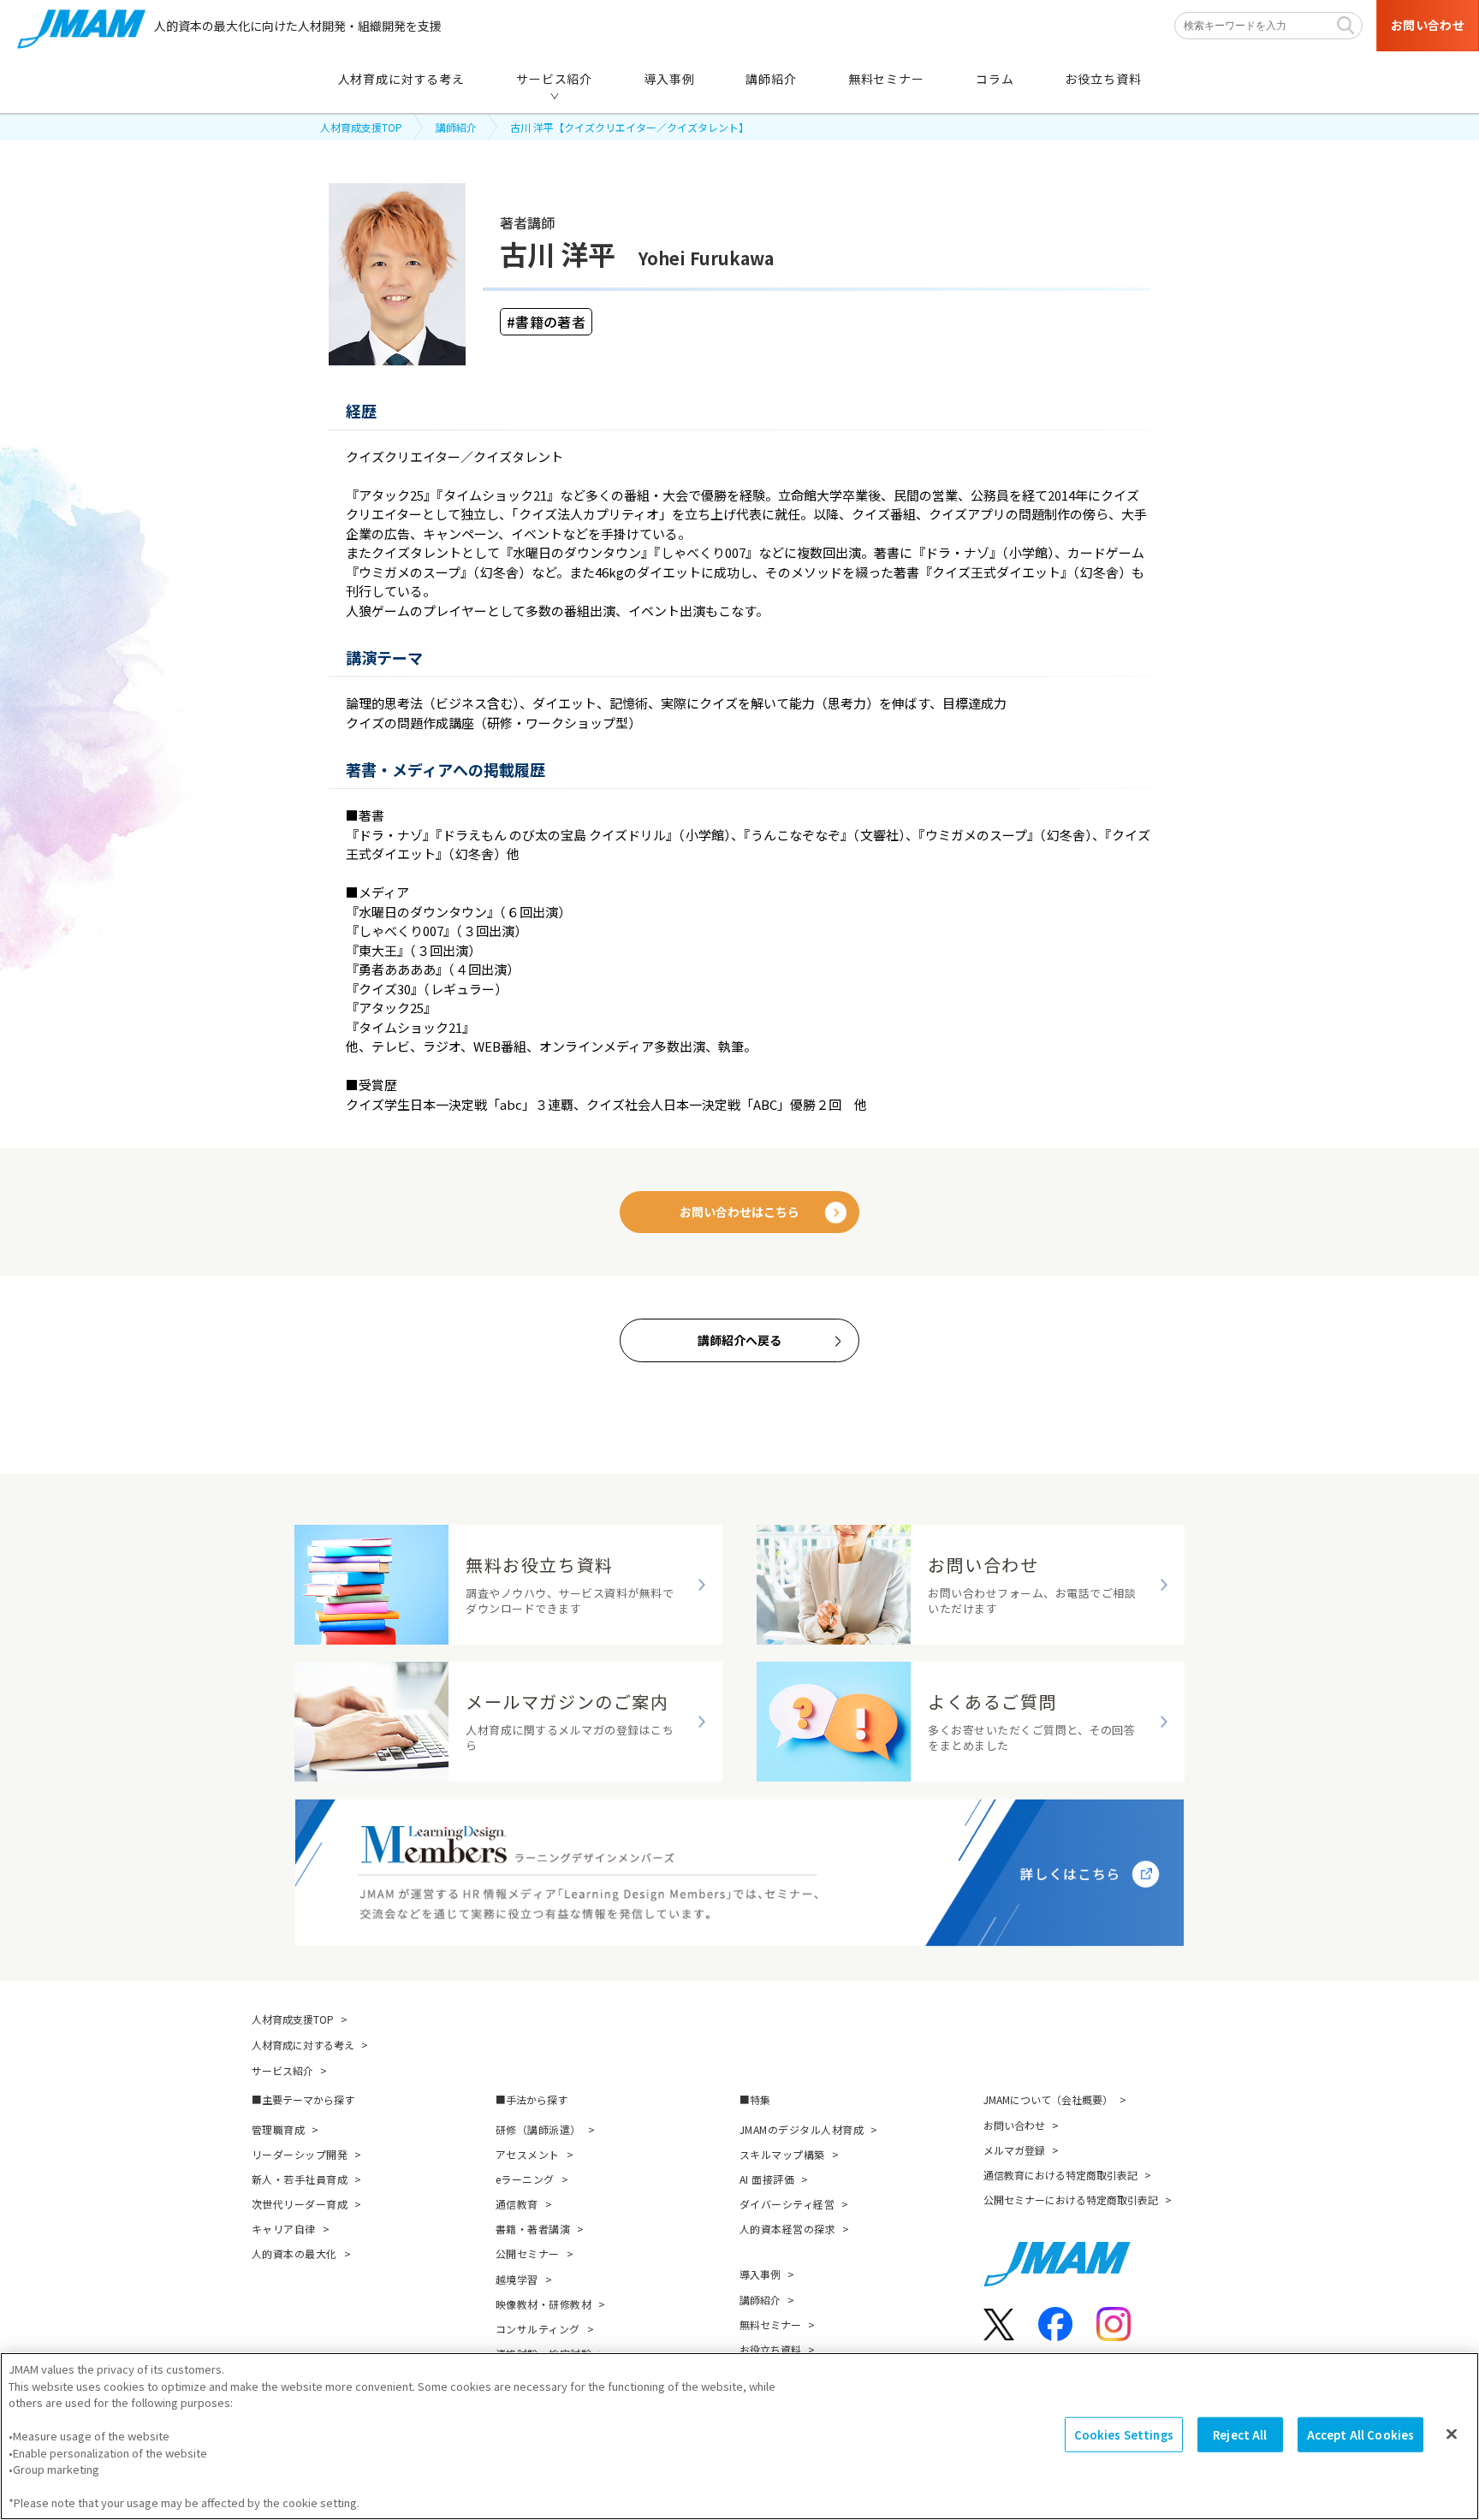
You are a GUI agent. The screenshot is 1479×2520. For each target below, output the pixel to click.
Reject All (1240, 2435)
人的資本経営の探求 (787, 2229)
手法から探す (537, 2099)
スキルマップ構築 (782, 2154)
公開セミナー (528, 2253)
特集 (760, 2099)
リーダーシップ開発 (300, 2154)
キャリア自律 (284, 2229)
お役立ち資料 (770, 2349)
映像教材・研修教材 (543, 2304)
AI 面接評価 (767, 2179)
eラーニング (525, 2179)
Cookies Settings (1124, 2435)
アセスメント (528, 2154)
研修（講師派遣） (538, 2129)
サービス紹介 (282, 2070)
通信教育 (517, 2204)
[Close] (1452, 2434)
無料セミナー (770, 2324)
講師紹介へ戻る (739, 1340)
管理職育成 (278, 2129)
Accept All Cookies (1360, 2435)
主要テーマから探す (308, 2099)
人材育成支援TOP (361, 127)
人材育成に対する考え (303, 2045)
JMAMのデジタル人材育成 (802, 2129)
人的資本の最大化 (294, 2253)
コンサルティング (538, 2329)
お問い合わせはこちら (739, 1212)
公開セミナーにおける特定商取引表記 (1071, 2200)
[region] (739, 2436)
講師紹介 (456, 127)
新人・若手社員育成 (300, 2179)
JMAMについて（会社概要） (1048, 2099)
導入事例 (760, 2274)
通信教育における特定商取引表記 (1060, 2175)
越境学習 (517, 2279)
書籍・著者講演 (533, 2229)
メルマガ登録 (1014, 2150)
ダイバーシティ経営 (787, 2204)
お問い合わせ (1014, 2125)
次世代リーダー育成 (300, 2204)
